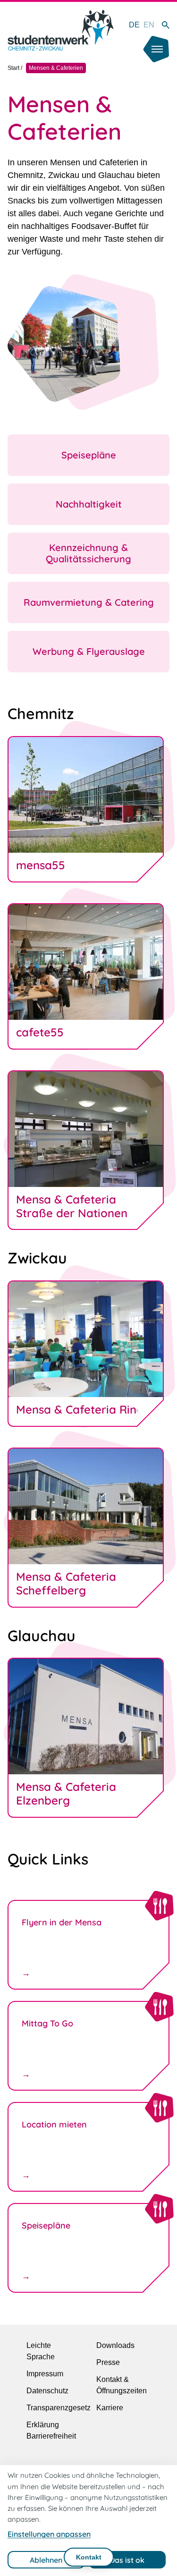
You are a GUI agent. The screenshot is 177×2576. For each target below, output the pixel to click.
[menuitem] (134, 25)
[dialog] (88, 2521)
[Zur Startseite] (60, 30)
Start (13, 68)
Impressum (45, 2374)
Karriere (110, 2408)
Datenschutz (47, 2391)
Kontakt (89, 2557)
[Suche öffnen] (166, 25)
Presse (108, 2362)
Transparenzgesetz (59, 2408)
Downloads (115, 2345)
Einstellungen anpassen (49, 2534)
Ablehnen (46, 2560)
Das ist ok (127, 2560)
